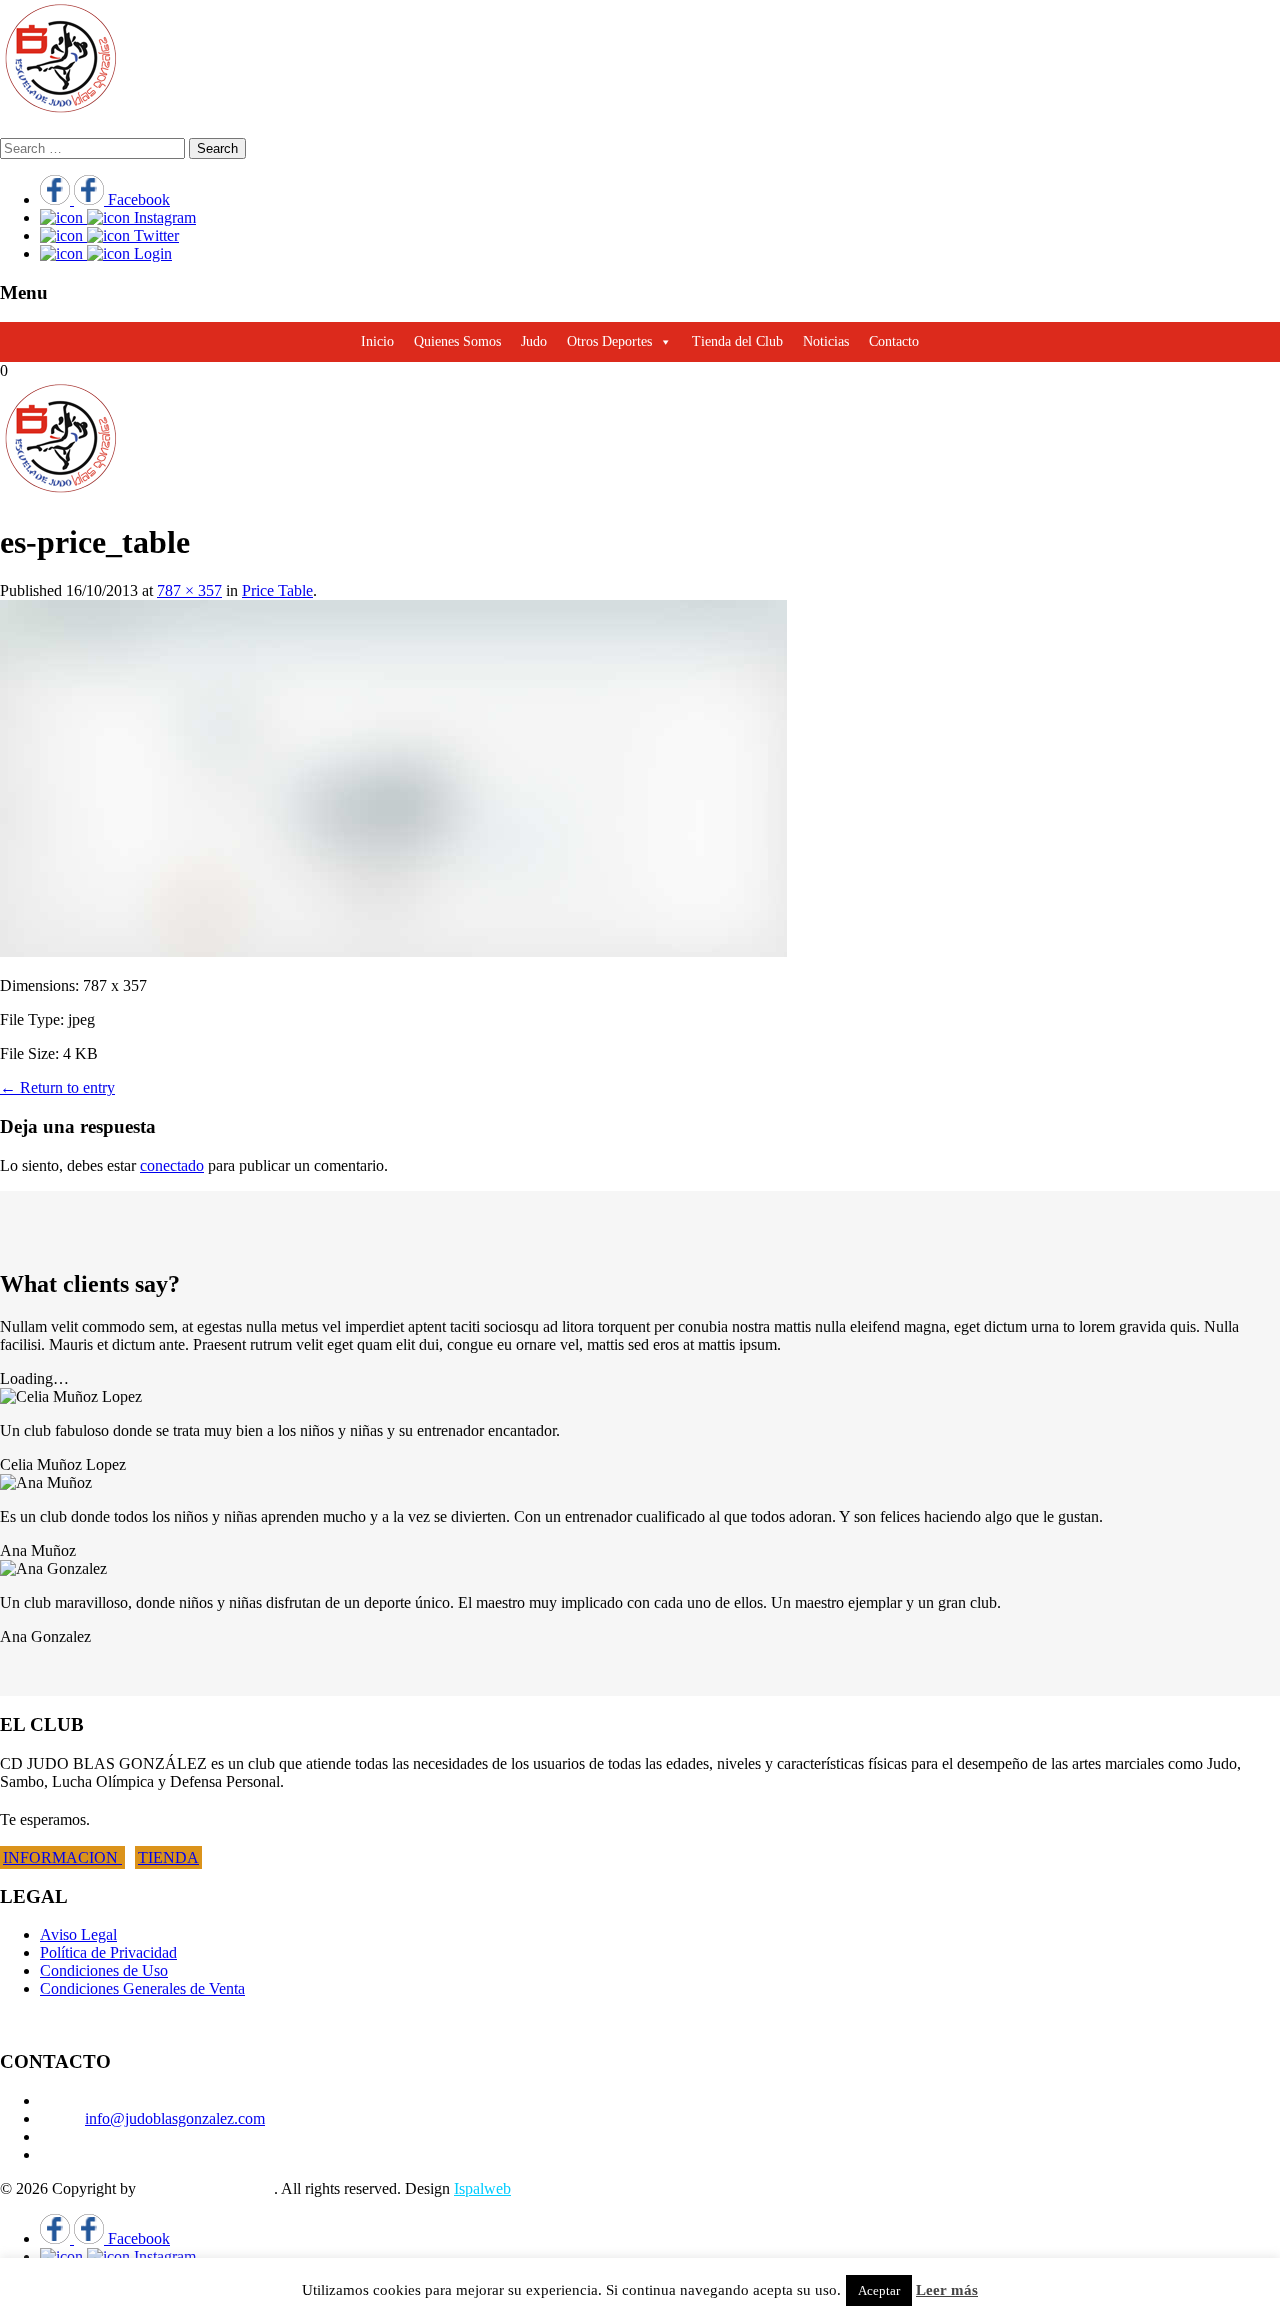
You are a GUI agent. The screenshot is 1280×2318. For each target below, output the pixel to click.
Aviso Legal (78, 1934)
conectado (172, 1165)
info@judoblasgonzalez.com (175, 2118)
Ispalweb (482, 2188)
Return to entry (57, 1087)
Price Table (277, 590)
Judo (534, 341)
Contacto (894, 341)
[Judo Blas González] (60, 112)
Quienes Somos (457, 341)
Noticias (826, 341)
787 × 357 (189, 590)
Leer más (947, 2290)
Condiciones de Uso (104, 1970)
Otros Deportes (609, 341)
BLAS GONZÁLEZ (207, 2188)
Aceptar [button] (879, 2290)
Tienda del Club (737, 341)
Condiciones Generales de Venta (142, 1988)
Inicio (377, 341)
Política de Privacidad (108, 1952)
